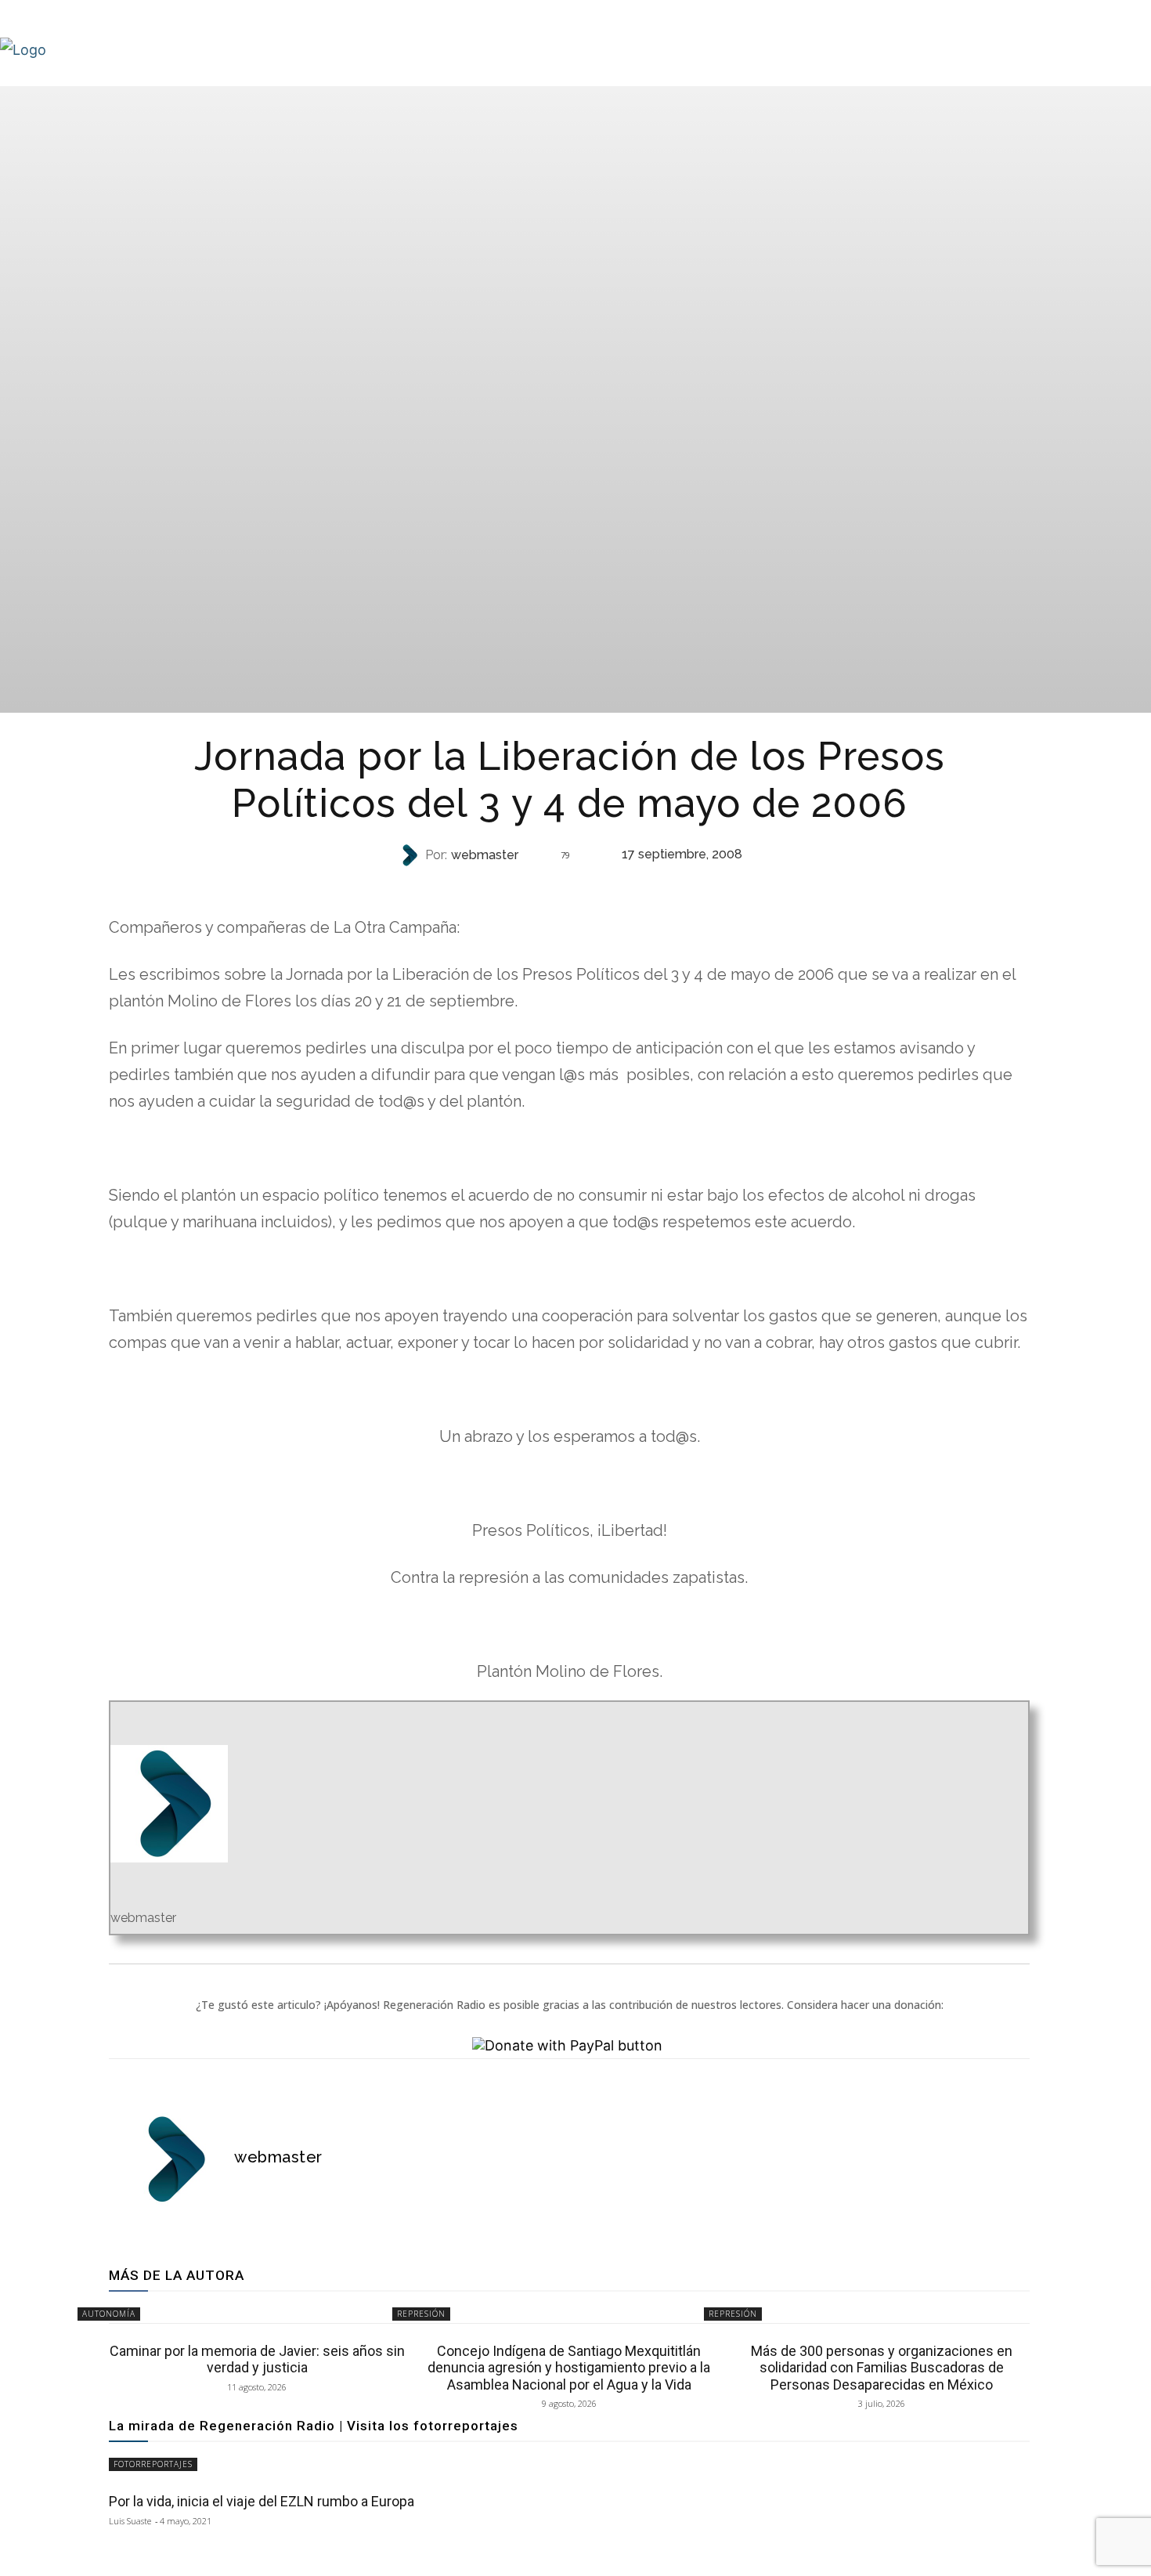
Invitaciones (568, 886)
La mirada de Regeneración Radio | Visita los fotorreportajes (314, 2426)
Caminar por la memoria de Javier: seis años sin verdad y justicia (257, 2359)
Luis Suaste (130, 2521)
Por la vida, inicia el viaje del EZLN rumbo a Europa (262, 2501)
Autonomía (109, 2314)
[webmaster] (411, 855)
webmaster (485, 855)
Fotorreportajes (153, 2464)
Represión (421, 2314)
